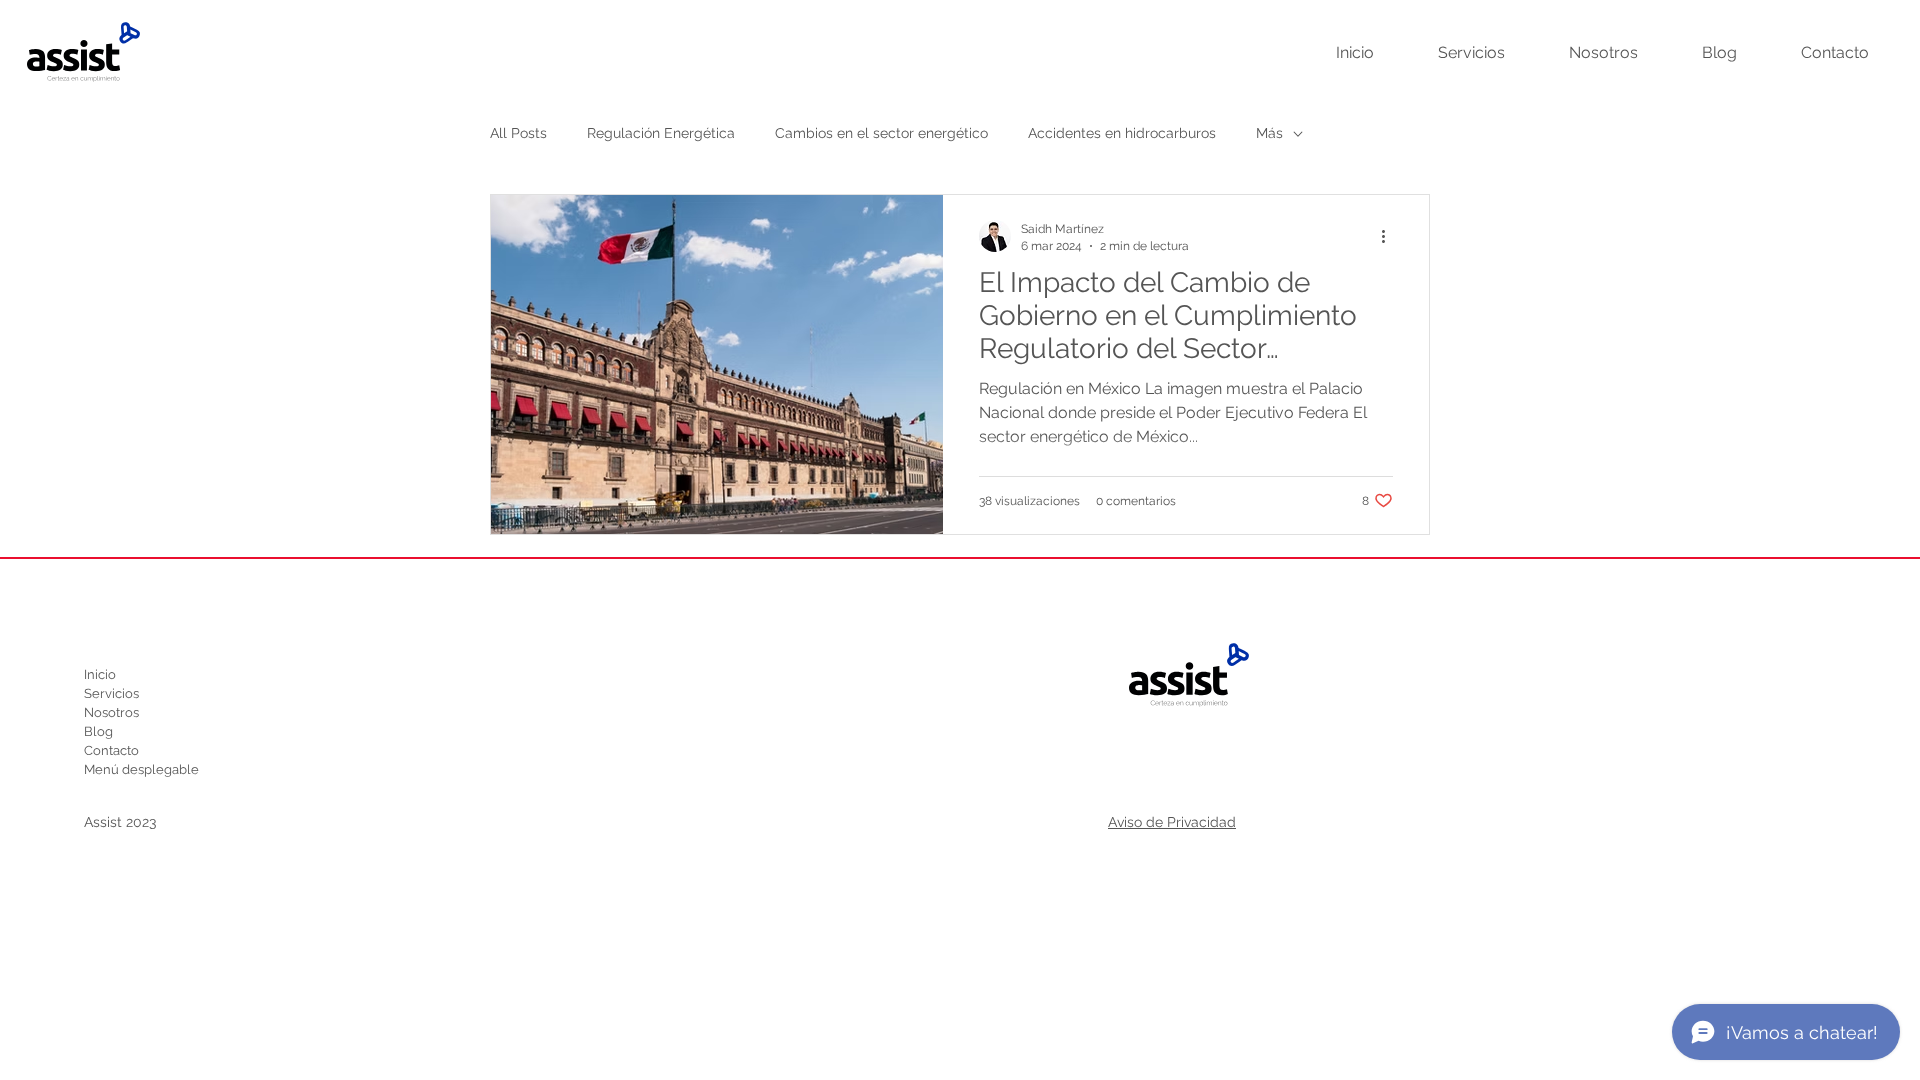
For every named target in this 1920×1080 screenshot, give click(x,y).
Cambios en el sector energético (881, 133)
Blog (98, 731)
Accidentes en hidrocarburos (1122, 133)
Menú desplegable (141, 769)
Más (1269, 133)
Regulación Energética (661, 133)
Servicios (111, 693)
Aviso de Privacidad (1172, 822)
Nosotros (111, 712)
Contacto (111, 750)
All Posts (518, 133)
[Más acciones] (1390, 236)
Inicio (100, 674)
